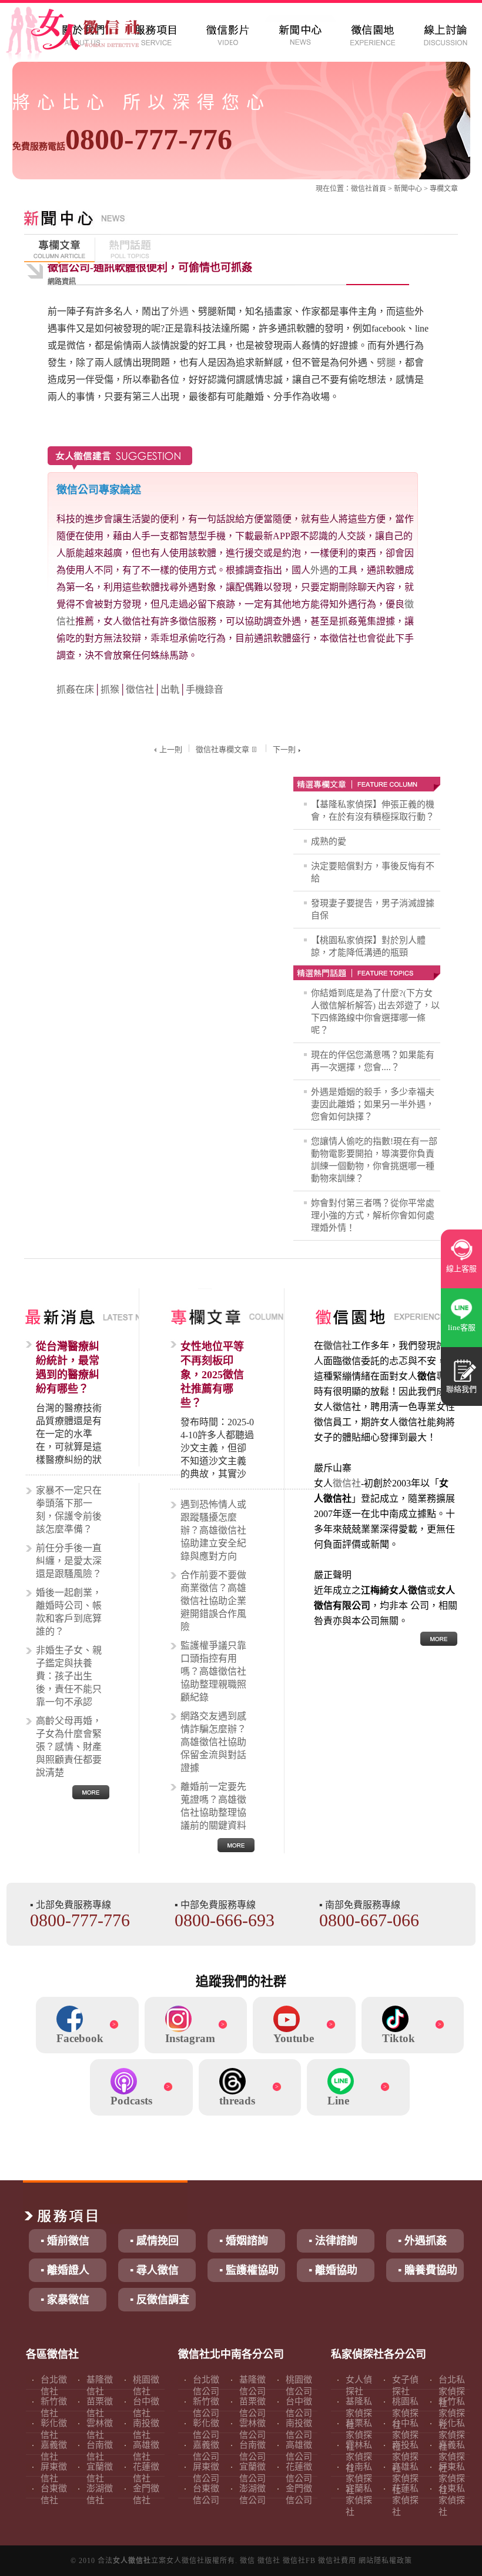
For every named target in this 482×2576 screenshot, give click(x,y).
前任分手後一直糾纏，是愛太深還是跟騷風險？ (69, 1561)
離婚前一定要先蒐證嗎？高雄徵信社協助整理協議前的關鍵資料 (213, 1806)
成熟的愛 (329, 841)
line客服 (462, 1327)
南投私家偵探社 (405, 2457)
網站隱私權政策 (385, 2561)
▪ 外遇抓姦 (422, 2241)
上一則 (171, 749)
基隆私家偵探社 (359, 2413)
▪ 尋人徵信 (154, 2270)
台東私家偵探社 (452, 2500)
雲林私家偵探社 (359, 2457)
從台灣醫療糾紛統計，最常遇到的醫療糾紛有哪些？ (68, 1368)
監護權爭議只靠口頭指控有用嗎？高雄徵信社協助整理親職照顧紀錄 (213, 1671)
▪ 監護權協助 (249, 2270)
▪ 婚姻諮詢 (244, 2241)
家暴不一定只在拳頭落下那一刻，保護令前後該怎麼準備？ (69, 1510)
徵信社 (361, 189)
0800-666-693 (225, 1920)
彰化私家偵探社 (452, 2435)
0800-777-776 (122, 139)
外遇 (179, 311)
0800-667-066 (369, 1920)
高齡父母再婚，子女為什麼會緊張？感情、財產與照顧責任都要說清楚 (69, 1747)
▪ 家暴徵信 (65, 2300)
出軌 (170, 689)
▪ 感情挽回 (154, 2241)
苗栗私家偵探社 (359, 2435)
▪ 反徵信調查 (160, 2300)
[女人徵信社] (86, 35)
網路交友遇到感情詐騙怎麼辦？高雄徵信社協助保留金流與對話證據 (213, 1742)
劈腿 (386, 362)
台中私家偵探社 (405, 2435)
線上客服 (461, 1269)
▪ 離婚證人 (65, 2270)
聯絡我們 (461, 1389)
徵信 (247, 2561)
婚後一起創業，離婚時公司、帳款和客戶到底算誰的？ (69, 1612)
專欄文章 (444, 189)
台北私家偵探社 (452, 2391)
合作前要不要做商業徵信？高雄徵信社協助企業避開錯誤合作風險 (213, 1601)
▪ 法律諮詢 (333, 2241)
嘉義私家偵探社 (452, 2457)
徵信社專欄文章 (222, 749)
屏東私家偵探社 (452, 2478)
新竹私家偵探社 (452, 2413)
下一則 (284, 749)
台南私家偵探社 (359, 2478)
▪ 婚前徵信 (65, 2241)
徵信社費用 (337, 2561)
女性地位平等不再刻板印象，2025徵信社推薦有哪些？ (212, 1375)
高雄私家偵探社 (405, 2478)
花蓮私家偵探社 (405, 2500)
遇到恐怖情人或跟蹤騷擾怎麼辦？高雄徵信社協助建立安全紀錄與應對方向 (213, 1530)
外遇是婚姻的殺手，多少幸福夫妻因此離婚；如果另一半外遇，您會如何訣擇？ (373, 1104)
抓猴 (110, 689)
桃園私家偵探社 (405, 2413)
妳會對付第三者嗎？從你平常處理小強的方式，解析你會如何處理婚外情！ (373, 1215)
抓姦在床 (75, 689)
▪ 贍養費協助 (428, 2270)
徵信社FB (299, 2561)
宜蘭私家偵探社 (359, 2500)
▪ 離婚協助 (333, 2270)
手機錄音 (205, 689)
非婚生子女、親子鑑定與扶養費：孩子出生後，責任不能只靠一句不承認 (69, 1676)
